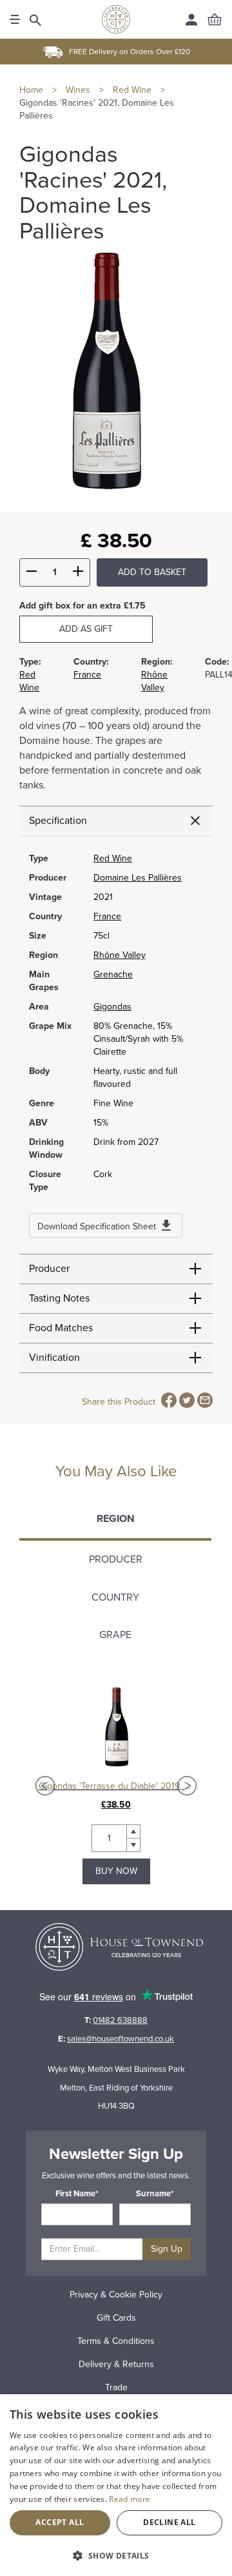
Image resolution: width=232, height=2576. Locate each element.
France (87, 675)
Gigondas (112, 1007)
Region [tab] (116, 1519)
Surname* (155, 2194)
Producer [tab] (116, 1559)
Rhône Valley (120, 955)
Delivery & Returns (116, 2364)
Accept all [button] (60, 2522)
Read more (130, 2499)
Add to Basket (152, 572)
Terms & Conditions (116, 2341)
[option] (116, 1785)
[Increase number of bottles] (78, 573)
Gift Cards (116, 2318)
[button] (116, 2555)
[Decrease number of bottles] (32, 573)
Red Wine (113, 858)
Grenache (113, 974)
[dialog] (116, 2485)
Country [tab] (115, 1597)
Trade (116, 2387)
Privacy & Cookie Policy (116, 2295)
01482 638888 (120, 2020)
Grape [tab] (115, 1635)
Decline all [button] (169, 2522)
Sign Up (167, 2249)
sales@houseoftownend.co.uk (121, 2039)
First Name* (77, 2194)
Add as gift (86, 629)
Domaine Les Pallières (138, 878)
